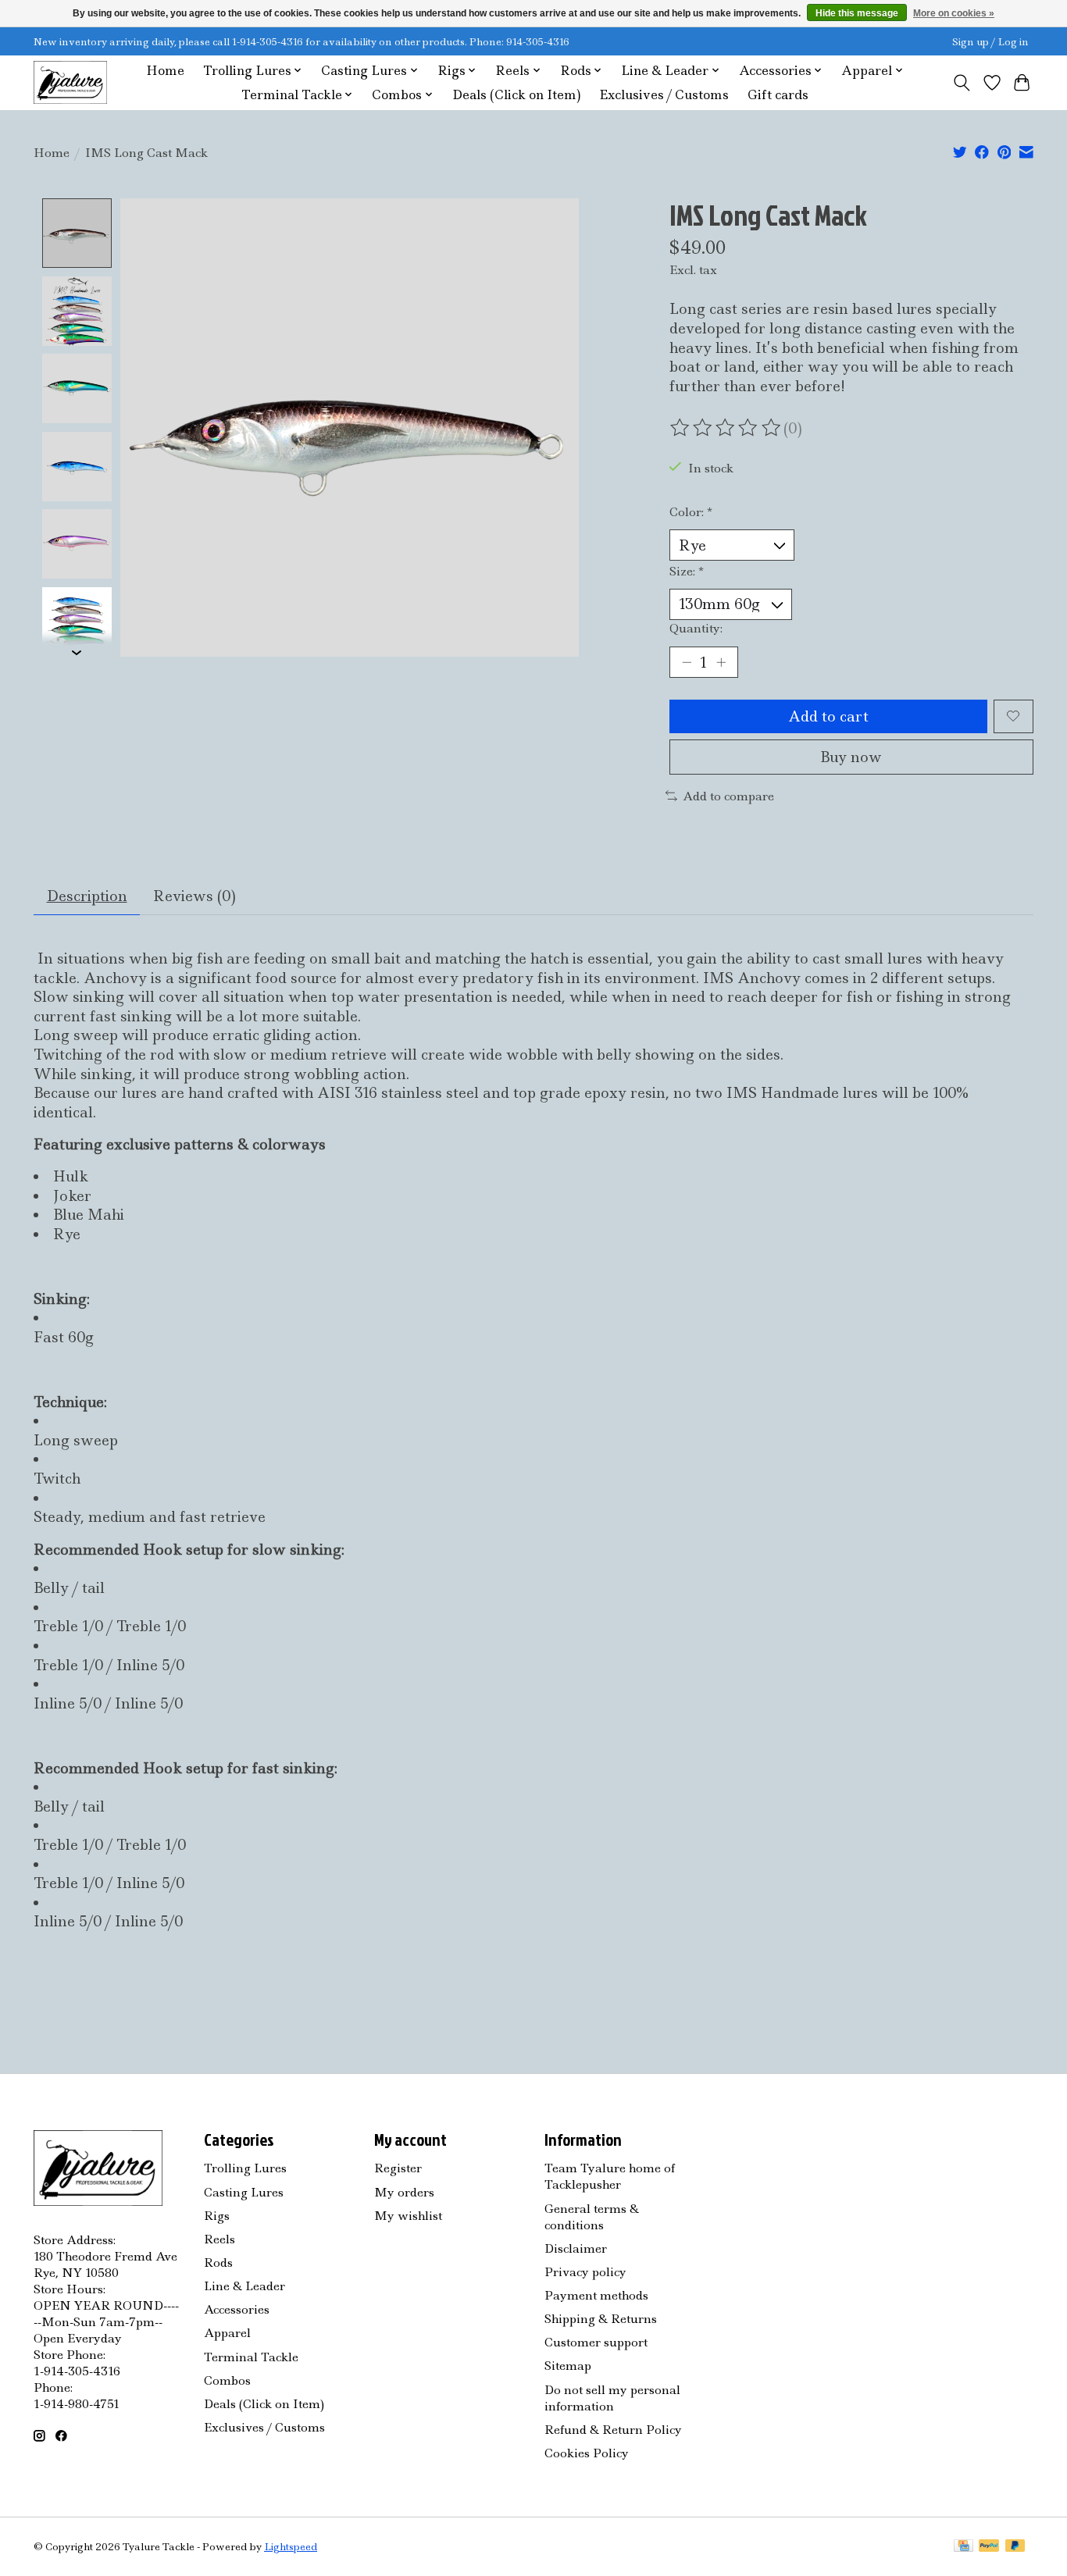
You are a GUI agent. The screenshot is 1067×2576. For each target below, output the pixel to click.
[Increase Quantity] (721, 662)
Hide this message (857, 13)
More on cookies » (954, 13)
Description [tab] (87, 896)
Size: (687, 571)
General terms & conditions (592, 2217)
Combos (227, 2380)
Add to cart (828, 716)
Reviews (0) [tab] (194, 896)
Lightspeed (291, 2547)
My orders (404, 2192)
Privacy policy (585, 2272)
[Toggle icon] (962, 83)
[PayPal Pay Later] (1015, 2547)
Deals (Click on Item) (516, 95)
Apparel (227, 2333)
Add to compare (728, 796)
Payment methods (596, 2295)
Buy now (851, 757)
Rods (218, 2262)
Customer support (596, 2342)
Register (398, 2168)
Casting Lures (244, 2192)
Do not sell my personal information (612, 2398)
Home (165, 71)
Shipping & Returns (601, 2319)
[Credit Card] (964, 2547)
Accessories (237, 2309)
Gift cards (778, 95)
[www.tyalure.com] (70, 82)
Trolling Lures (245, 2168)
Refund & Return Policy (613, 2430)
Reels (219, 2239)
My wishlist (408, 2216)
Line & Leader (244, 2286)
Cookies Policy (587, 2453)
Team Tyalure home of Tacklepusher (610, 2176)
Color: (691, 512)
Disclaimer (576, 2248)
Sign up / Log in (990, 42)
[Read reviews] (726, 428)
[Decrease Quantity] (687, 662)
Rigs (217, 2216)
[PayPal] (989, 2547)
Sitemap (568, 2366)
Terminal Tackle (251, 2357)
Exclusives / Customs (664, 95)
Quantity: (696, 628)
